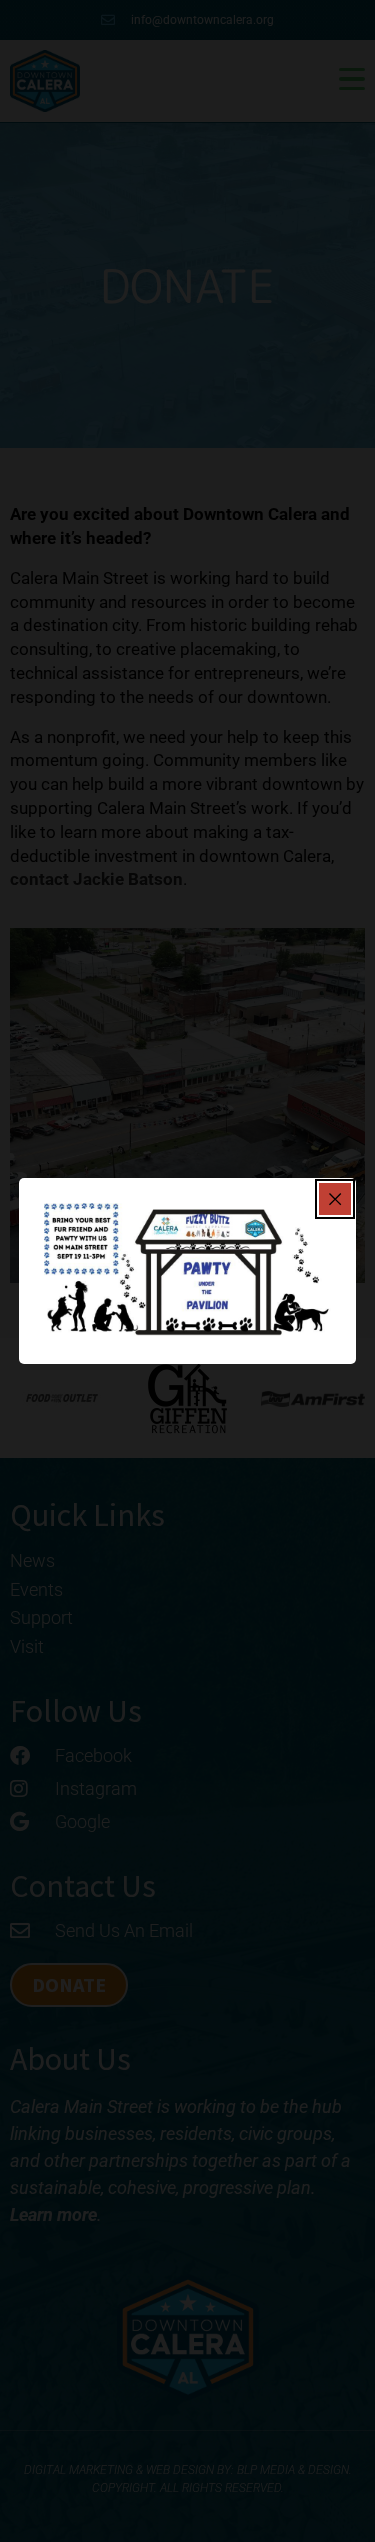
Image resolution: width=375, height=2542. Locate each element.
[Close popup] (335, 1199)
